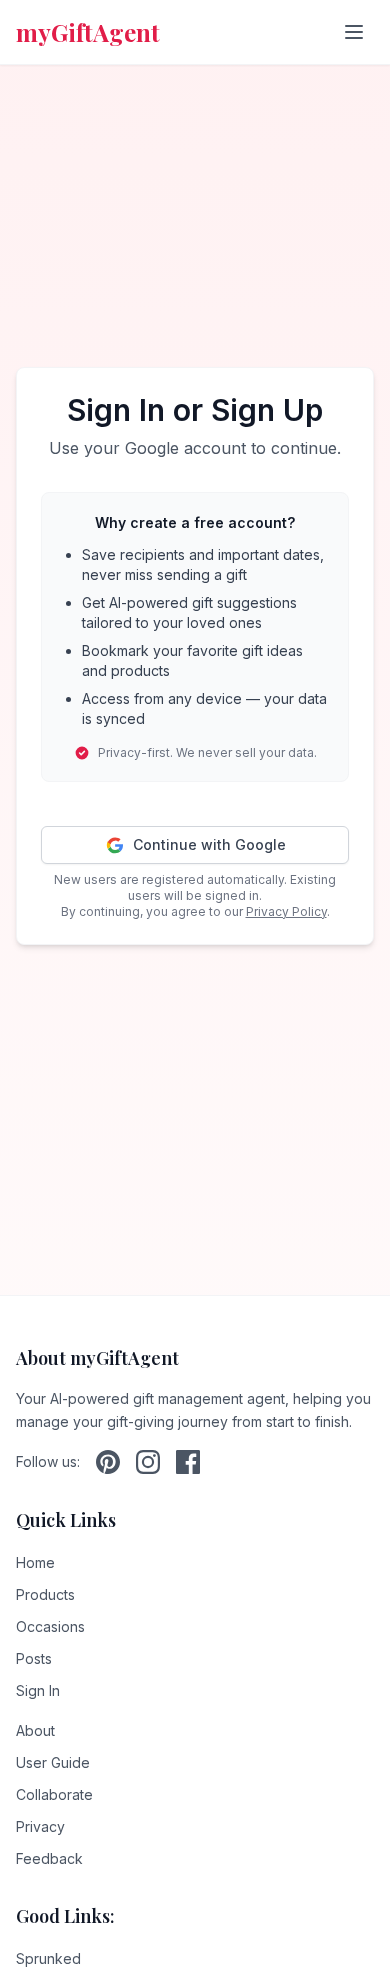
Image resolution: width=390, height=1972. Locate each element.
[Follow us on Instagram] (148, 1462)
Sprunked (48, 1958)
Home (35, 1562)
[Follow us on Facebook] (188, 1462)
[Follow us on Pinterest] (108, 1462)
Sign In (38, 1690)
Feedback (49, 1858)
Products (45, 1594)
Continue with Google (209, 844)
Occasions (50, 1626)
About (35, 1730)
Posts (34, 1658)
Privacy (40, 1826)
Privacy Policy (286, 911)
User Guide (53, 1762)
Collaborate (54, 1794)
